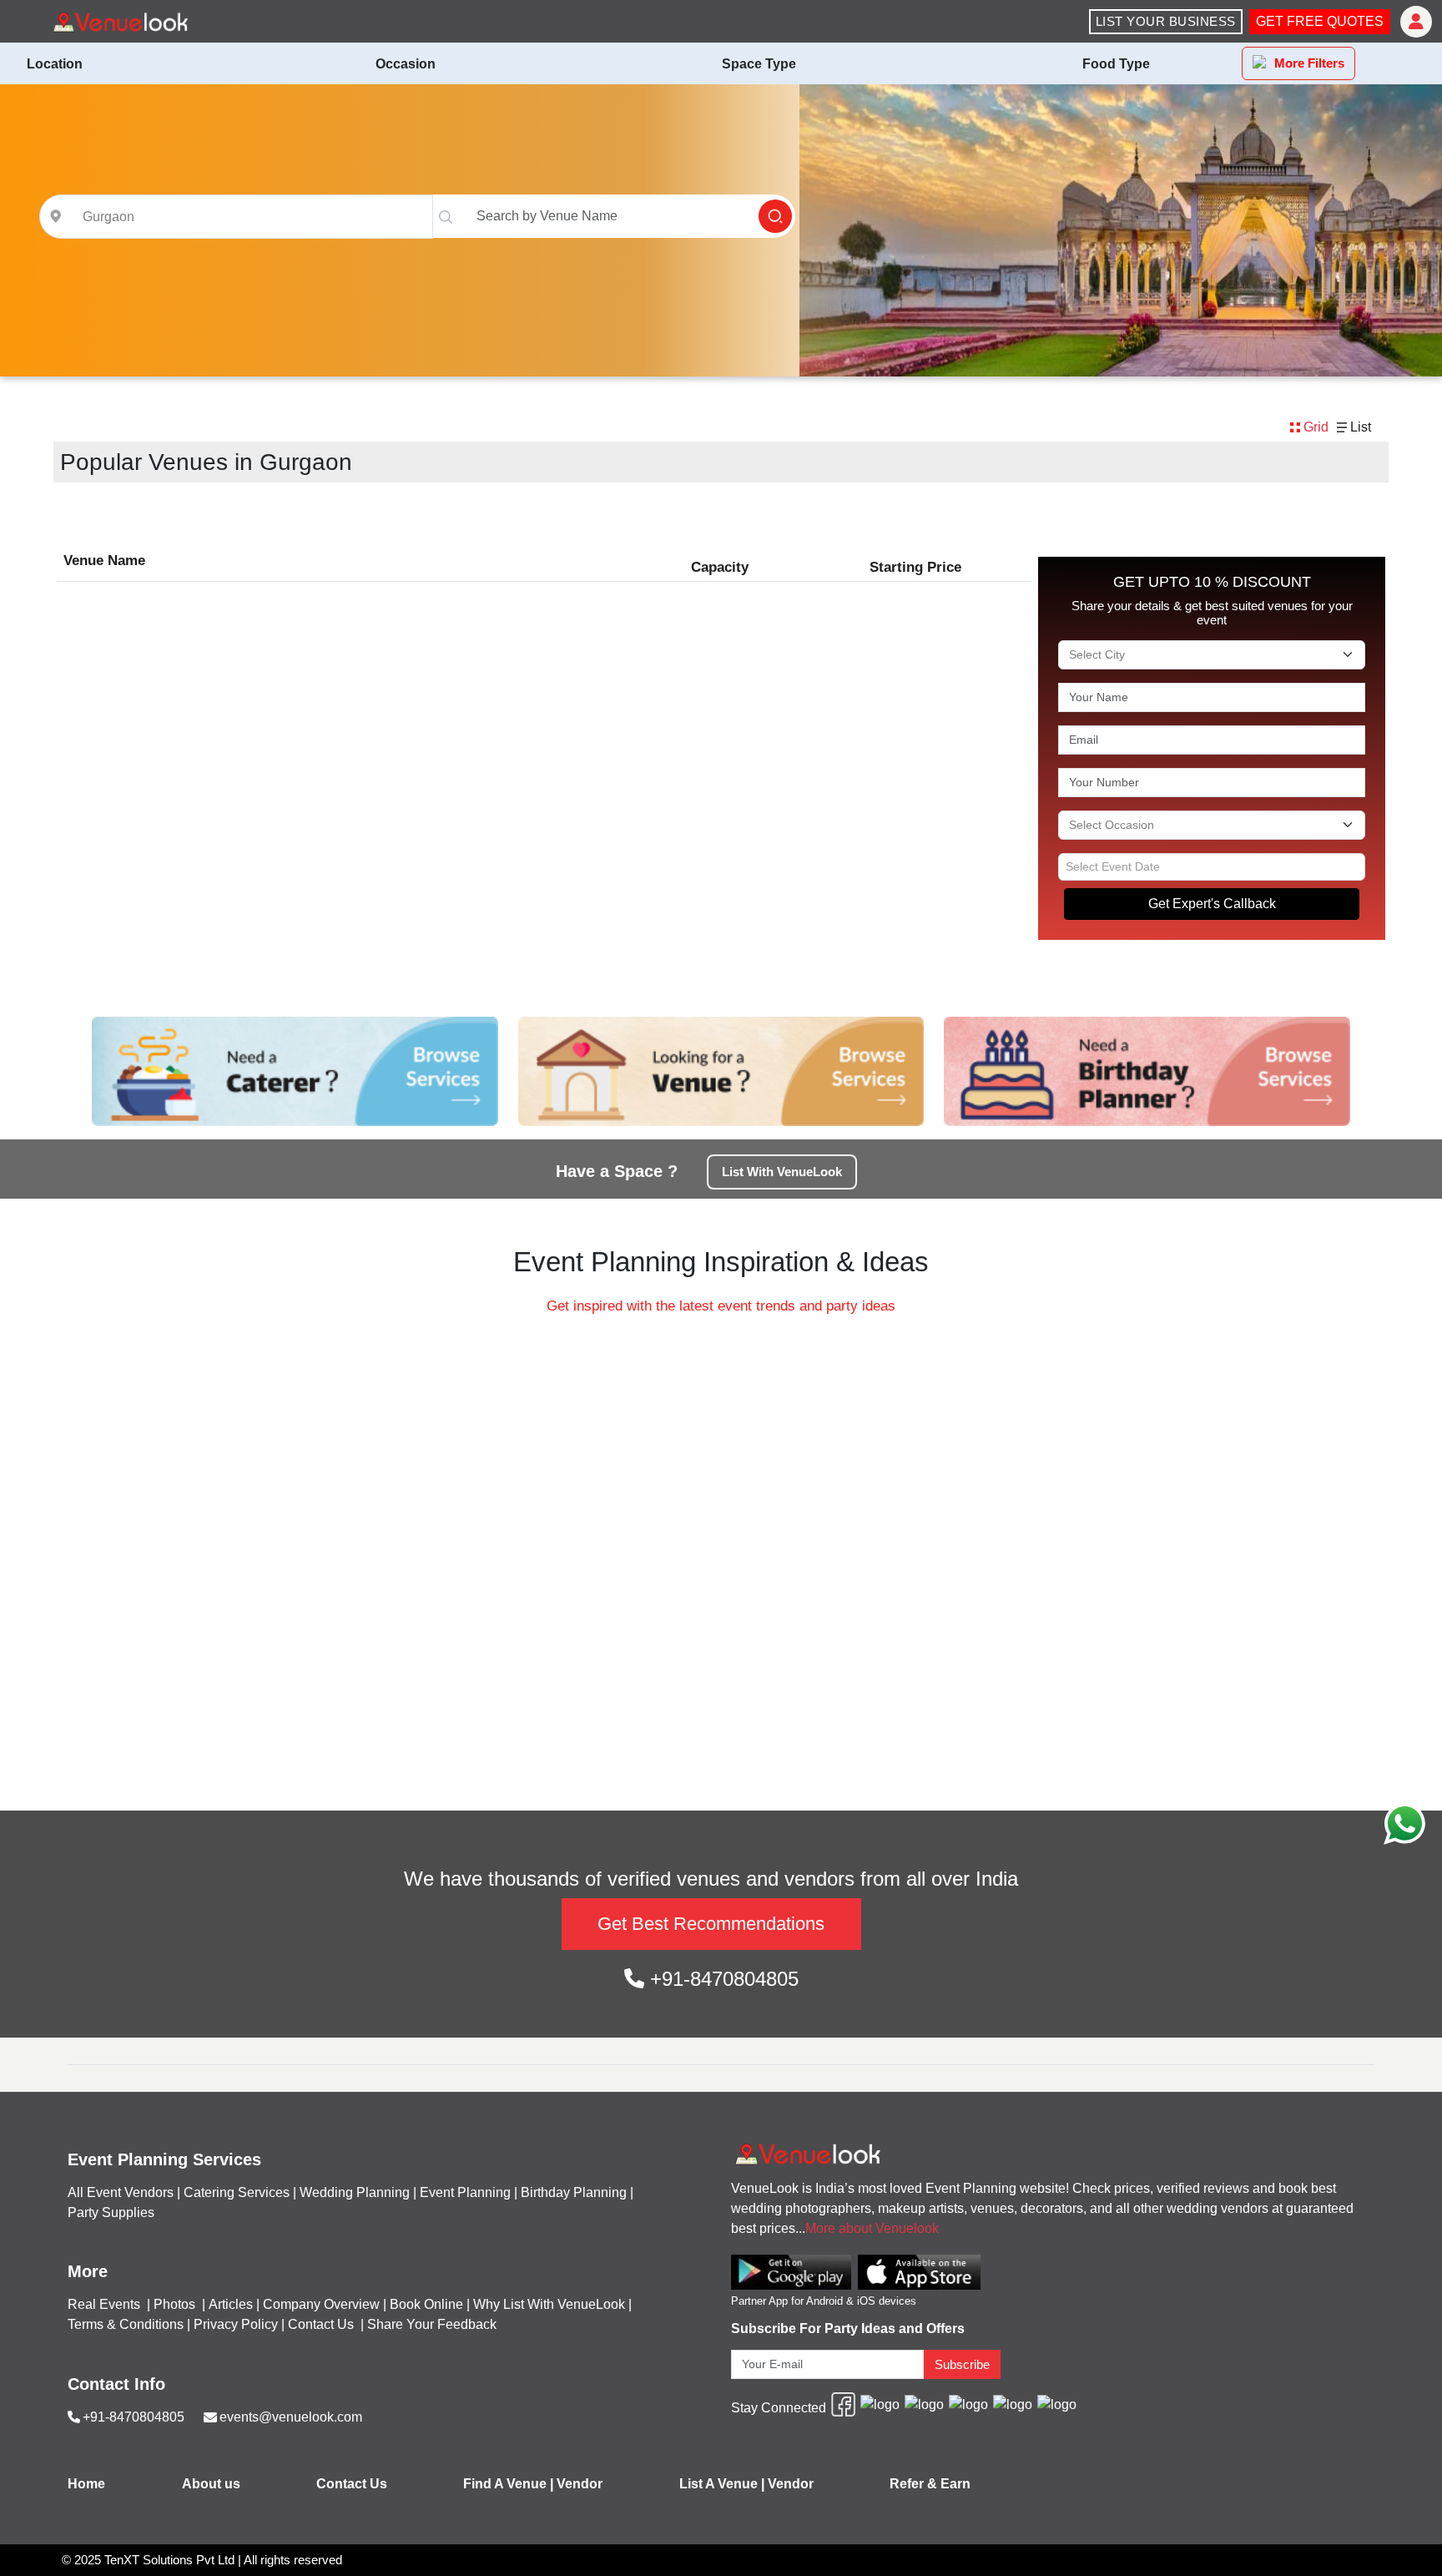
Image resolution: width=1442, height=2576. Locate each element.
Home (86, 2484)
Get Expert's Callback (1212, 904)
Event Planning (465, 2192)
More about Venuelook (872, 2228)
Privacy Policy (236, 2324)
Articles (231, 2304)
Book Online (426, 2304)
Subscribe (962, 2364)
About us (211, 2484)
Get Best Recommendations (711, 1924)
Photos (176, 2304)
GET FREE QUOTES (1320, 21)
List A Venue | (722, 2484)
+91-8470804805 (721, 1979)
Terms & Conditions (126, 2324)
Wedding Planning (355, 2192)
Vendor (580, 2484)
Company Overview (321, 2304)
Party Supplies (111, 2212)
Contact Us (321, 2324)
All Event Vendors (121, 2192)
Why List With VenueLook (549, 2304)
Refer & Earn (930, 2484)
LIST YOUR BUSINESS (1166, 21)
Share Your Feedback (432, 2324)
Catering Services (237, 2192)
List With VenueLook (782, 1172)
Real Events (106, 2304)
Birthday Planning (574, 2192)
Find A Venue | (508, 2484)
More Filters (1309, 63)
